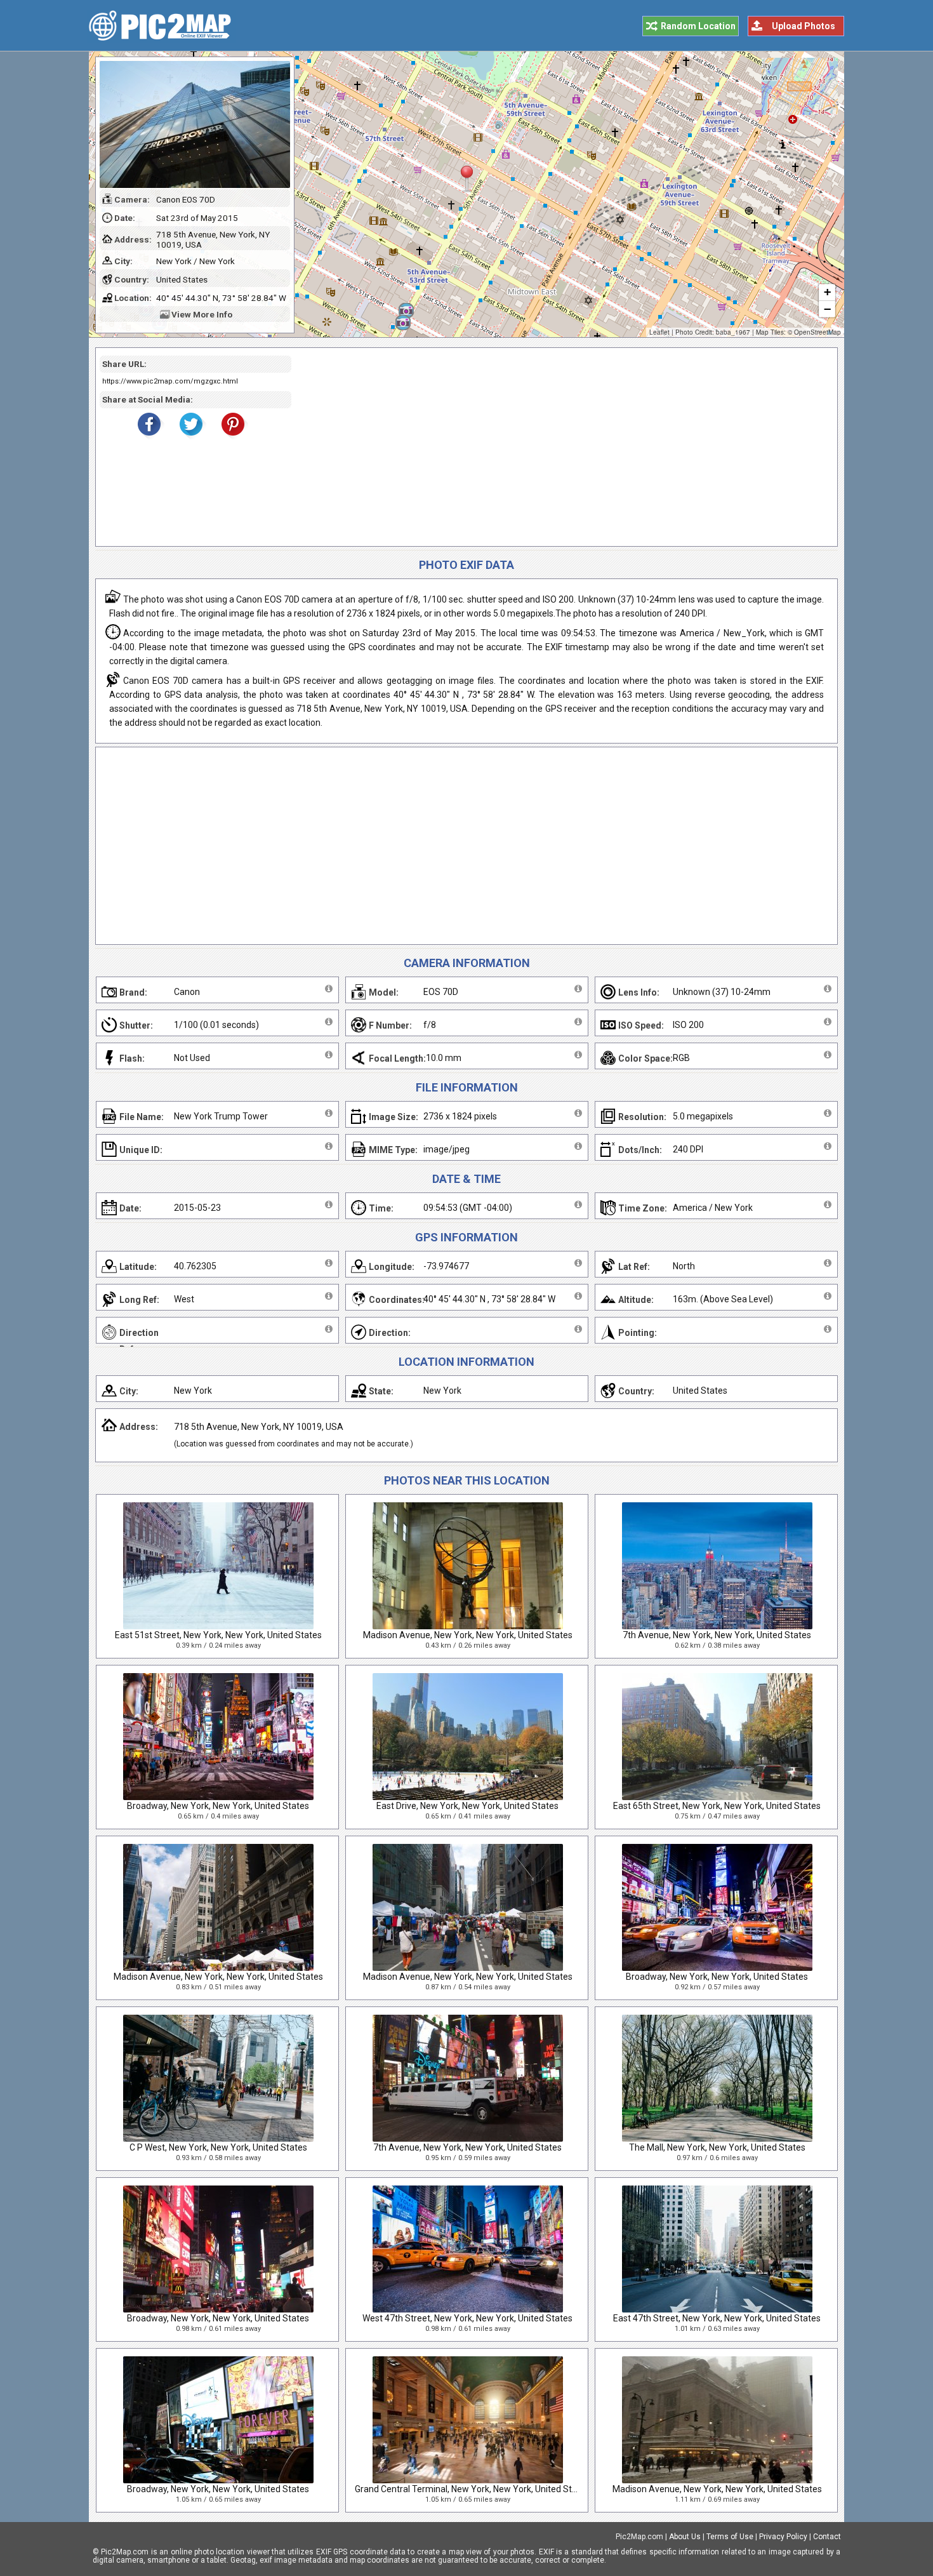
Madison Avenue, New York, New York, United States (468, 1635)
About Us (685, 2537)
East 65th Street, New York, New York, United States (717, 1806)
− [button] (827, 309)
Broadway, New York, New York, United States (218, 1806)
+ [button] (827, 292)
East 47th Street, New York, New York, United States (717, 2318)
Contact (827, 2537)
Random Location (698, 26)
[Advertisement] (560, 447)
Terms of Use (730, 2537)
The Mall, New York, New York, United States (717, 2147)
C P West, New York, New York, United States (218, 2147)
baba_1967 (733, 332)
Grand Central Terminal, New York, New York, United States (472, 2489)
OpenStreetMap (817, 332)
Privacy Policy (783, 2537)
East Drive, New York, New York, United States (467, 1806)
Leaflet (659, 332)
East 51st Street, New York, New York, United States (218, 1635)
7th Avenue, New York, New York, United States (717, 1635)
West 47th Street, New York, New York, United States (467, 2318)
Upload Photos (804, 26)
